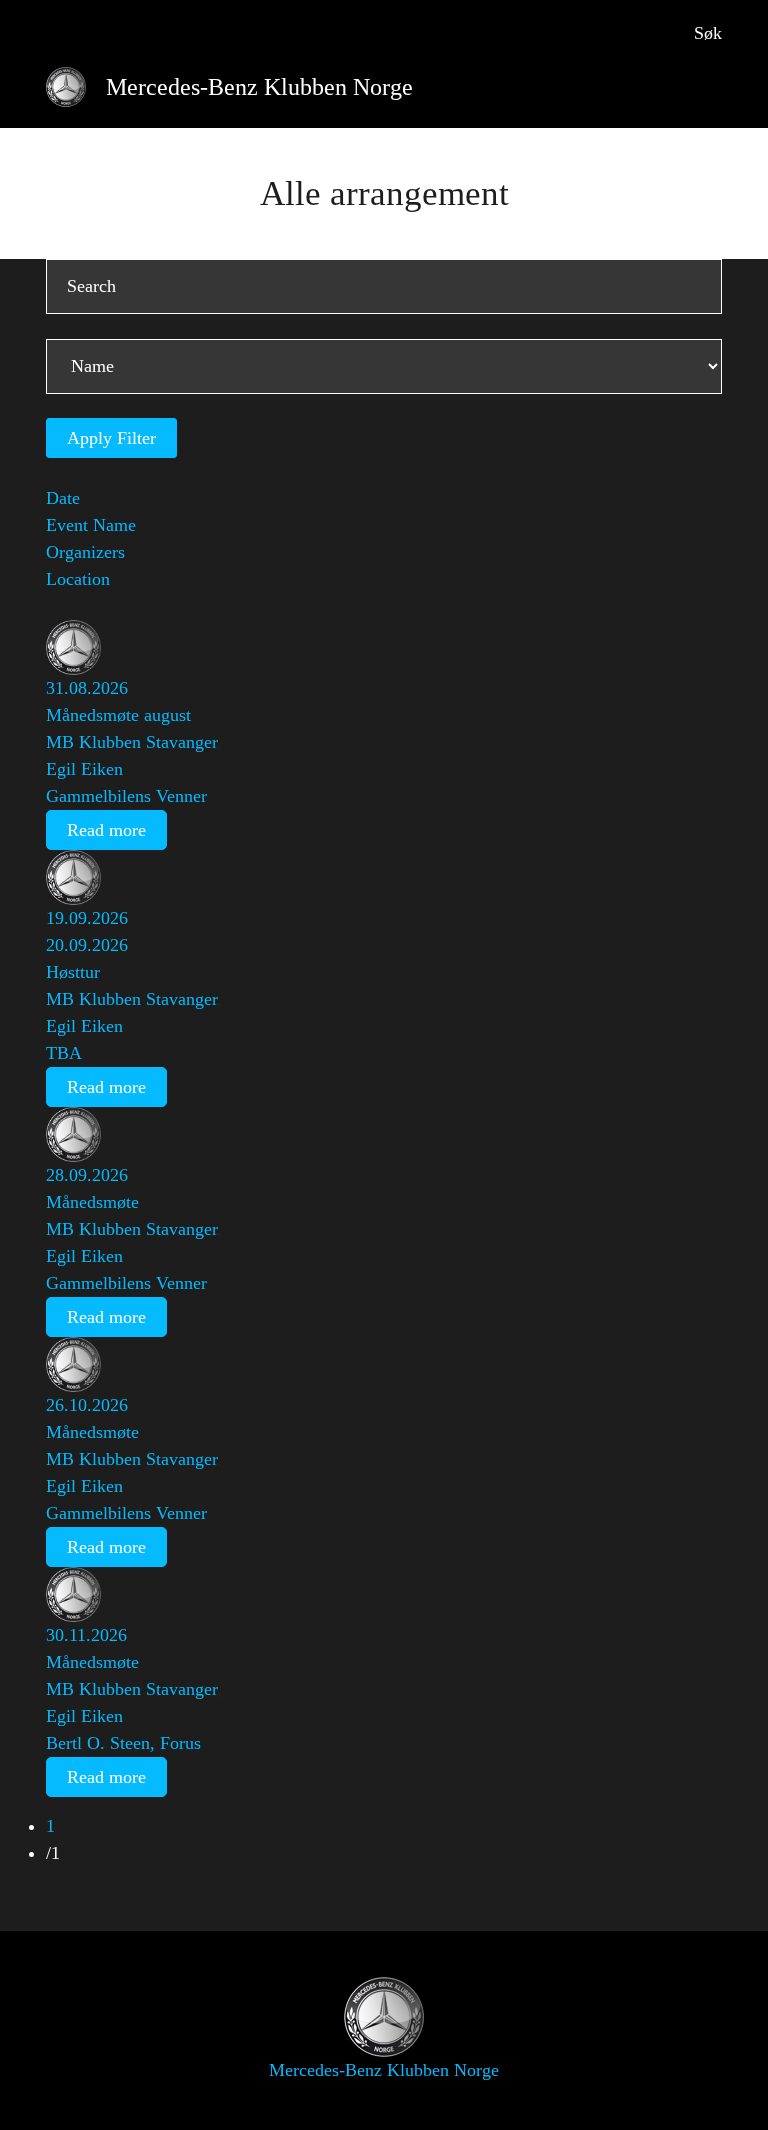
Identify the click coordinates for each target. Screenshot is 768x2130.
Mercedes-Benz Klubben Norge (259, 87)
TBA (64, 1053)
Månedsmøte (92, 1202)
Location (78, 579)
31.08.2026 (87, 688)
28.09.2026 (87, 1175)
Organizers (85, 552)
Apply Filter (111, 438)
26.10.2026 (87, 1405)
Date (63, 498)
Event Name (91, 525)
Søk (708, 33)
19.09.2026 (87, 918)
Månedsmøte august (118, 715)
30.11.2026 (86, 1635)
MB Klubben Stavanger (131, 742)
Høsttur (73, 972)
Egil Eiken (84, 769)
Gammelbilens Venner (126, 796)
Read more (106, 830)
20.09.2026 (87, 945)
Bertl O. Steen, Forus (123, 1743)
